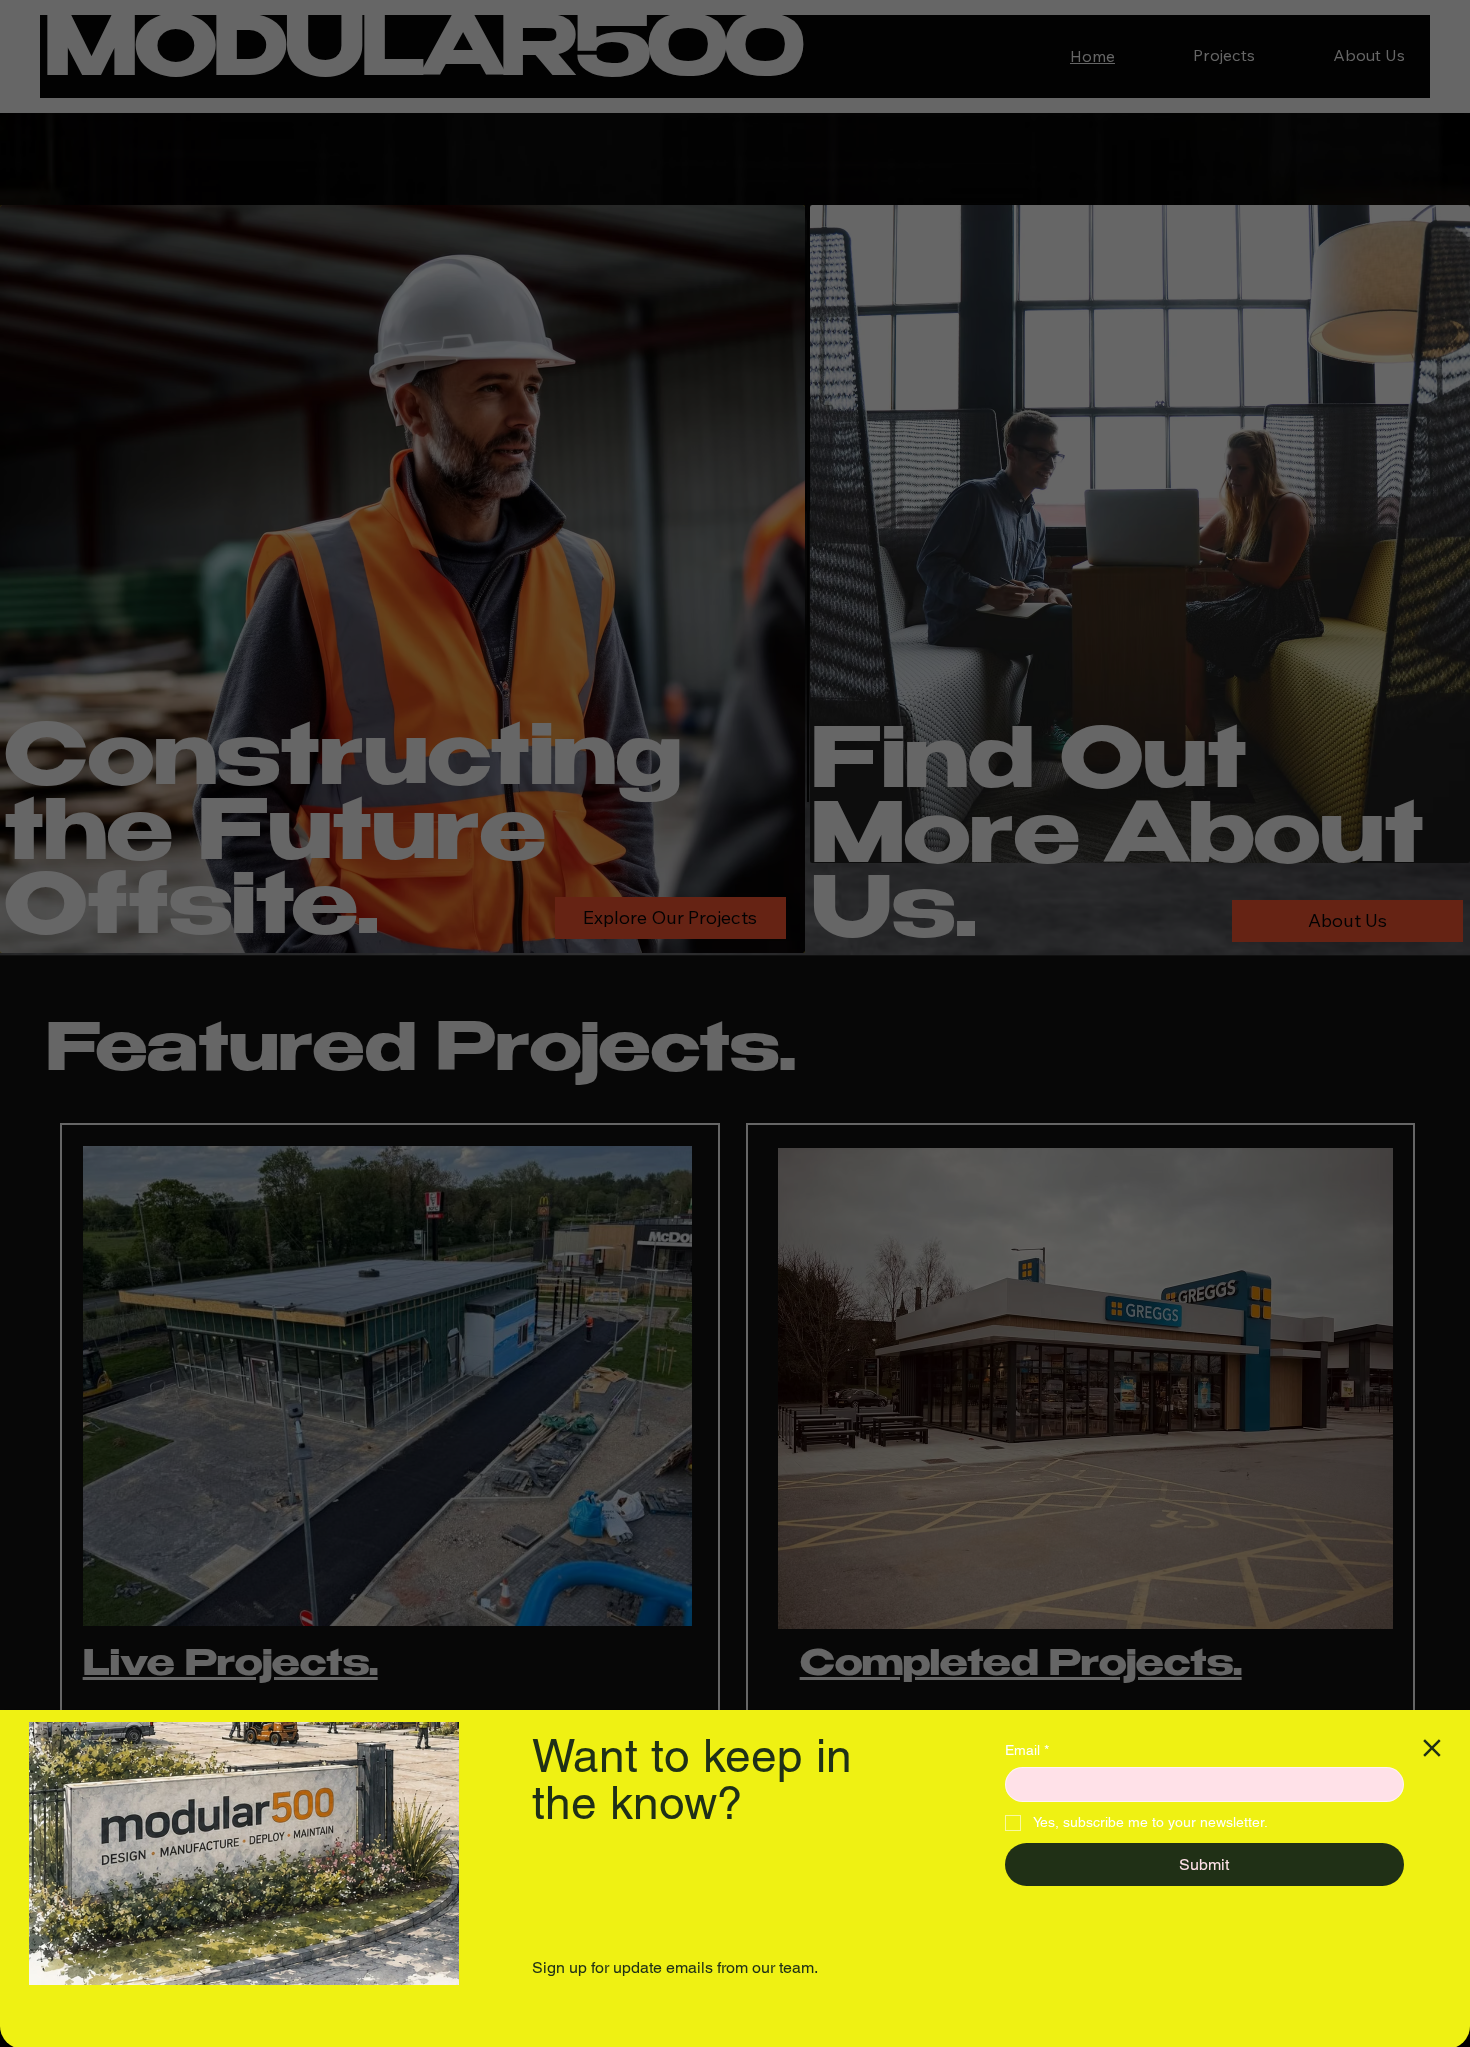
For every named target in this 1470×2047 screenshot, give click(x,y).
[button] (1432, 1748)
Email (1027, 1750)
